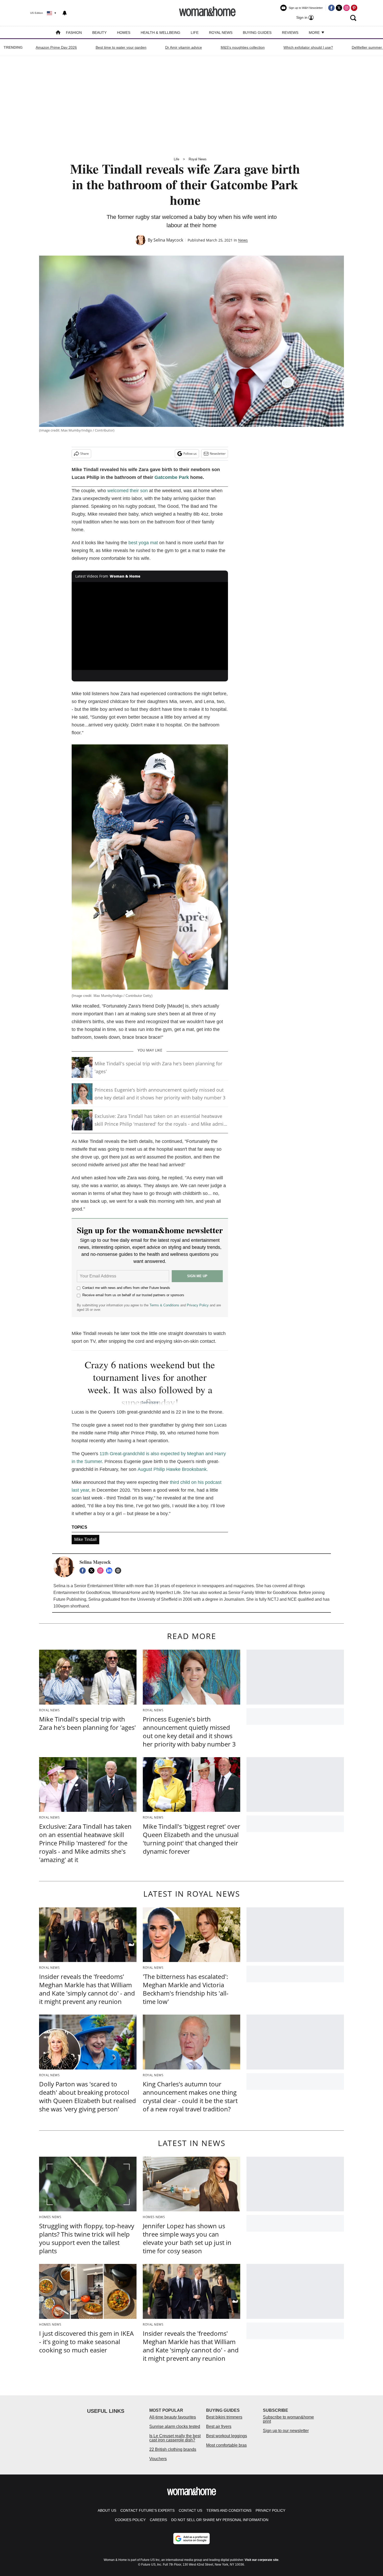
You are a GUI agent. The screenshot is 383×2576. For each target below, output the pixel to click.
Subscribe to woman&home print (288, 2419)
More (315, 33)
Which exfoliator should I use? (308, 47)
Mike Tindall (85, 1539)
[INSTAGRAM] (102, 1571)
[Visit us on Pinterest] (354, 8)
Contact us (190, 2510)
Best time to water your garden (121, 47)
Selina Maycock (168, 240)
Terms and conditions (229, 2510)
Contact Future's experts (147, 2510)
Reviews (290, 33)
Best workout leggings (227, 2436)
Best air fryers (219, 2426)
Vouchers (158, 2459)
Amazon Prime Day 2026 (56, 47)
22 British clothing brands (173, 2449)
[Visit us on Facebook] (331, 8)
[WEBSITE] (119, 1571)
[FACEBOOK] (84, 1571)
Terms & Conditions (164, 1305)
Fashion (74, 33)
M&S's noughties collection (243, 47)
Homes (124, 33)
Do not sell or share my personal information (220, 2520)
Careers (158, 2520)
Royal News (221, 33)
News (243, 240)
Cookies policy (130, 2520)
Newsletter (218, 454)
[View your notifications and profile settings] (65, 13)
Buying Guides (257, 33)
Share (85, 454)
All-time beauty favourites (173, 2417)
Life (195, 33)
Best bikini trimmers (224, 2417)
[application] (150, 626)
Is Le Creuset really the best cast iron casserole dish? (175, 2438)
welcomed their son (128, 491)
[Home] (58, 33)
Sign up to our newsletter (286, 2431)
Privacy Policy (198, 1305)
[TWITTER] (93, 1571)
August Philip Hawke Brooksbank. (173, 1469)
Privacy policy (270, 2510)
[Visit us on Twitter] (339, 8)
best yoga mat (143, 543)
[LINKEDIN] (110, 1571)
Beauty (99, 33)
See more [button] (150, 1402)
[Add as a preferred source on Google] (191, 2539)
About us (107, 2510)
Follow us (190, 454)
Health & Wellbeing (160, 33)
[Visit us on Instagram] (347, 8)
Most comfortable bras (226, 2445)
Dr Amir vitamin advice (184, 47)
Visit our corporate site (262, 2560)
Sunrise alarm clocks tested (175, 2426)
